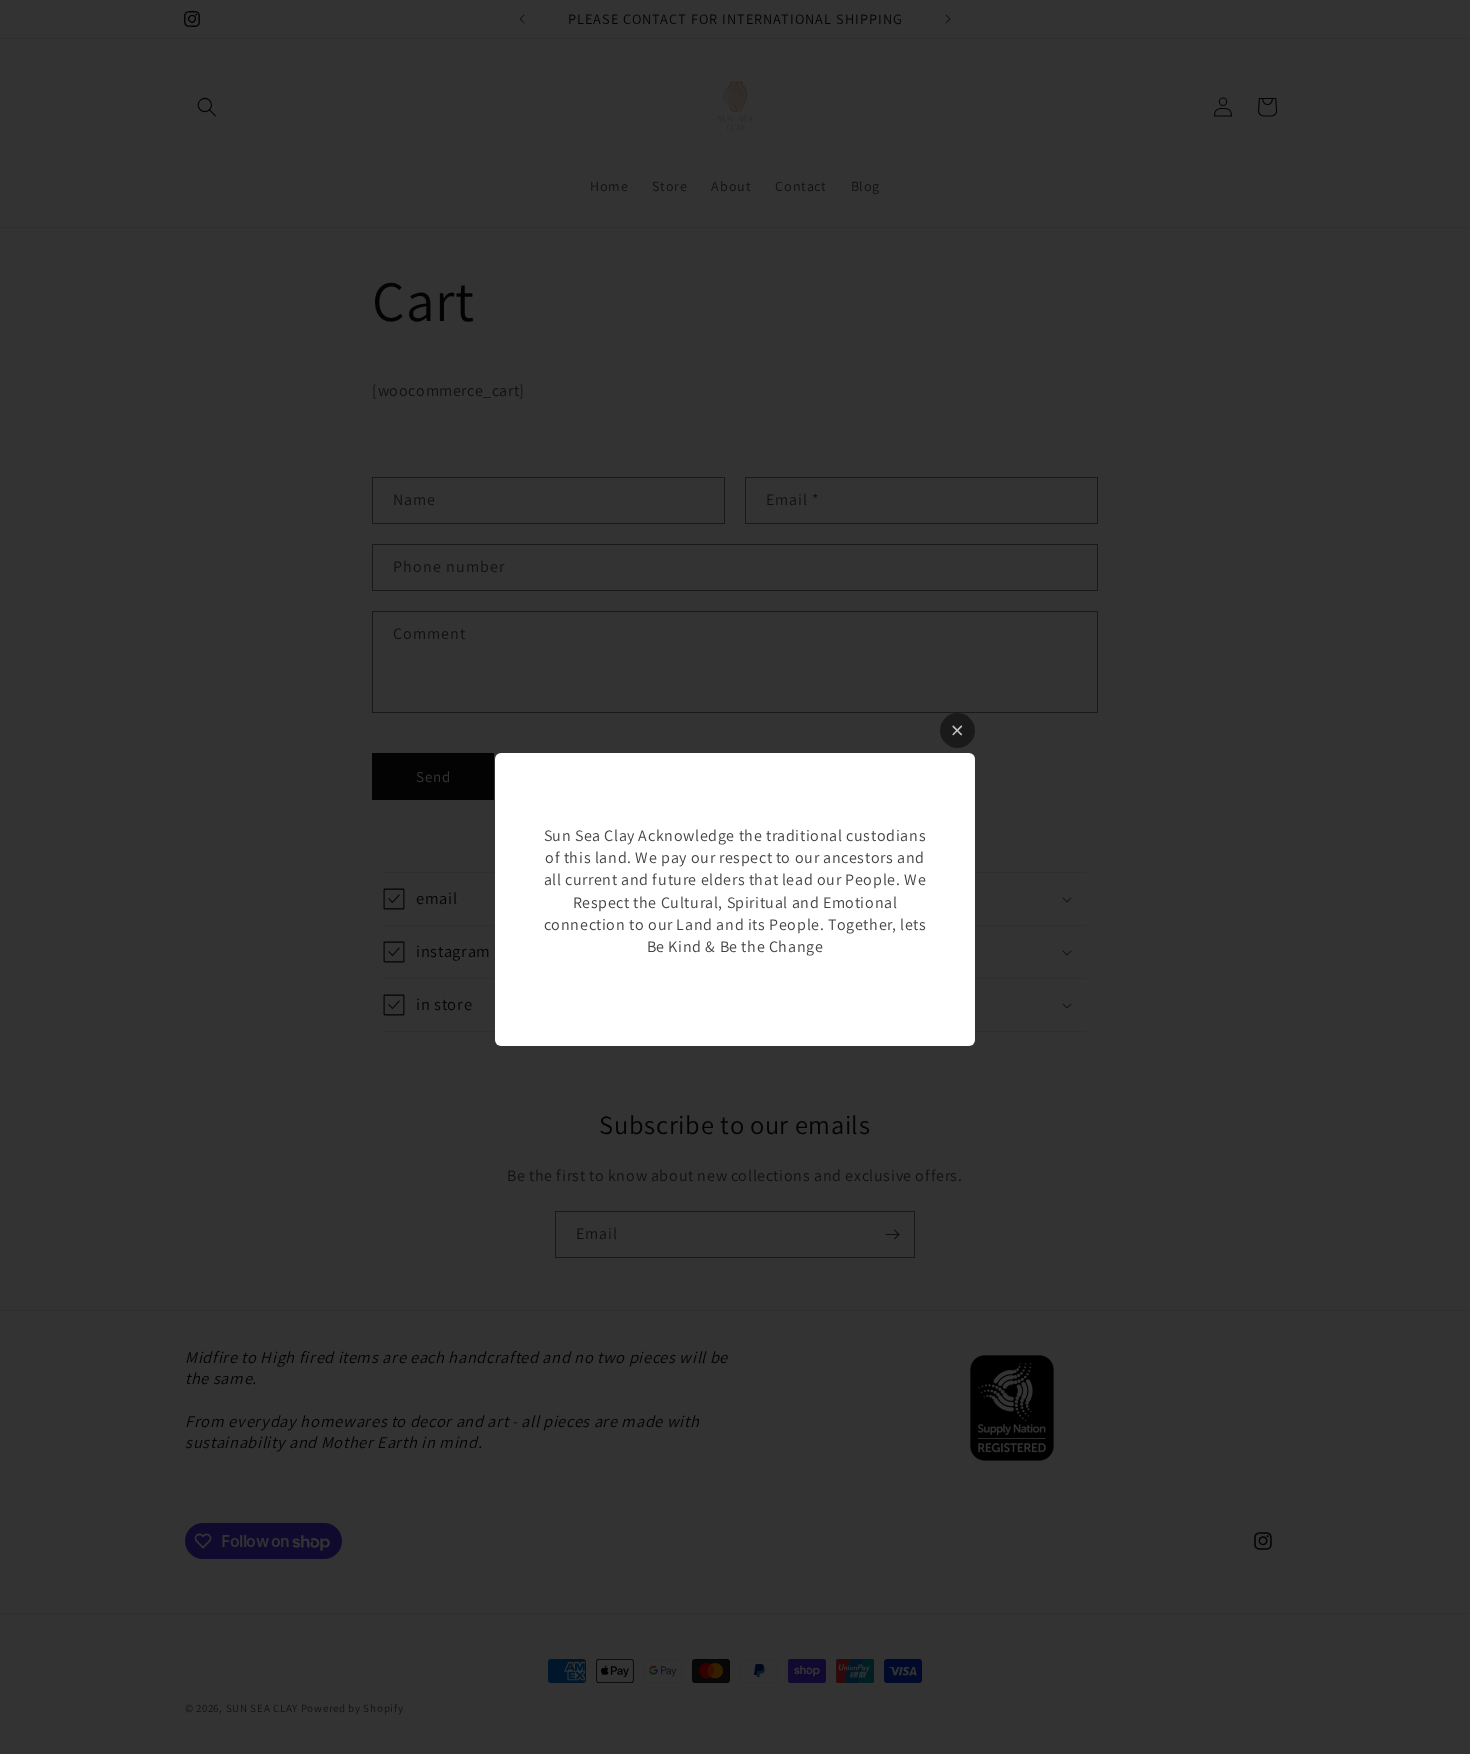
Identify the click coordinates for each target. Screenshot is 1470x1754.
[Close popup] (957, 730)
